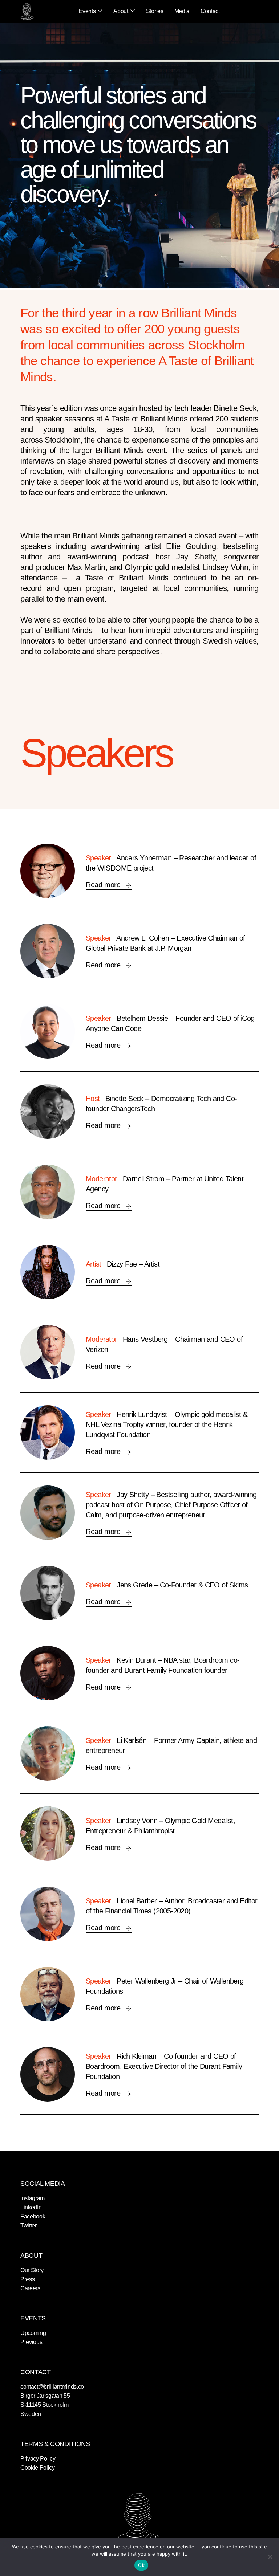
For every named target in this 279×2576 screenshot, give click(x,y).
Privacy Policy (38, 2459)
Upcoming (33, 2333)
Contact (210, 11)
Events (87, 11)
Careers (30, 2288)
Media (182, 11)
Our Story (32, 2270)
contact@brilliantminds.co (52, 2387)
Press (27, 2279)
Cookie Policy (38, 2468)
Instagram (33, 2198)
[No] (270, 2557)
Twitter (29, 2226)
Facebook (33, 2216)
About (121, 11)
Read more (104, 885)
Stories (155, 11)
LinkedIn (31, 2207)
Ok (141, 2565)
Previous (31, 2342)
